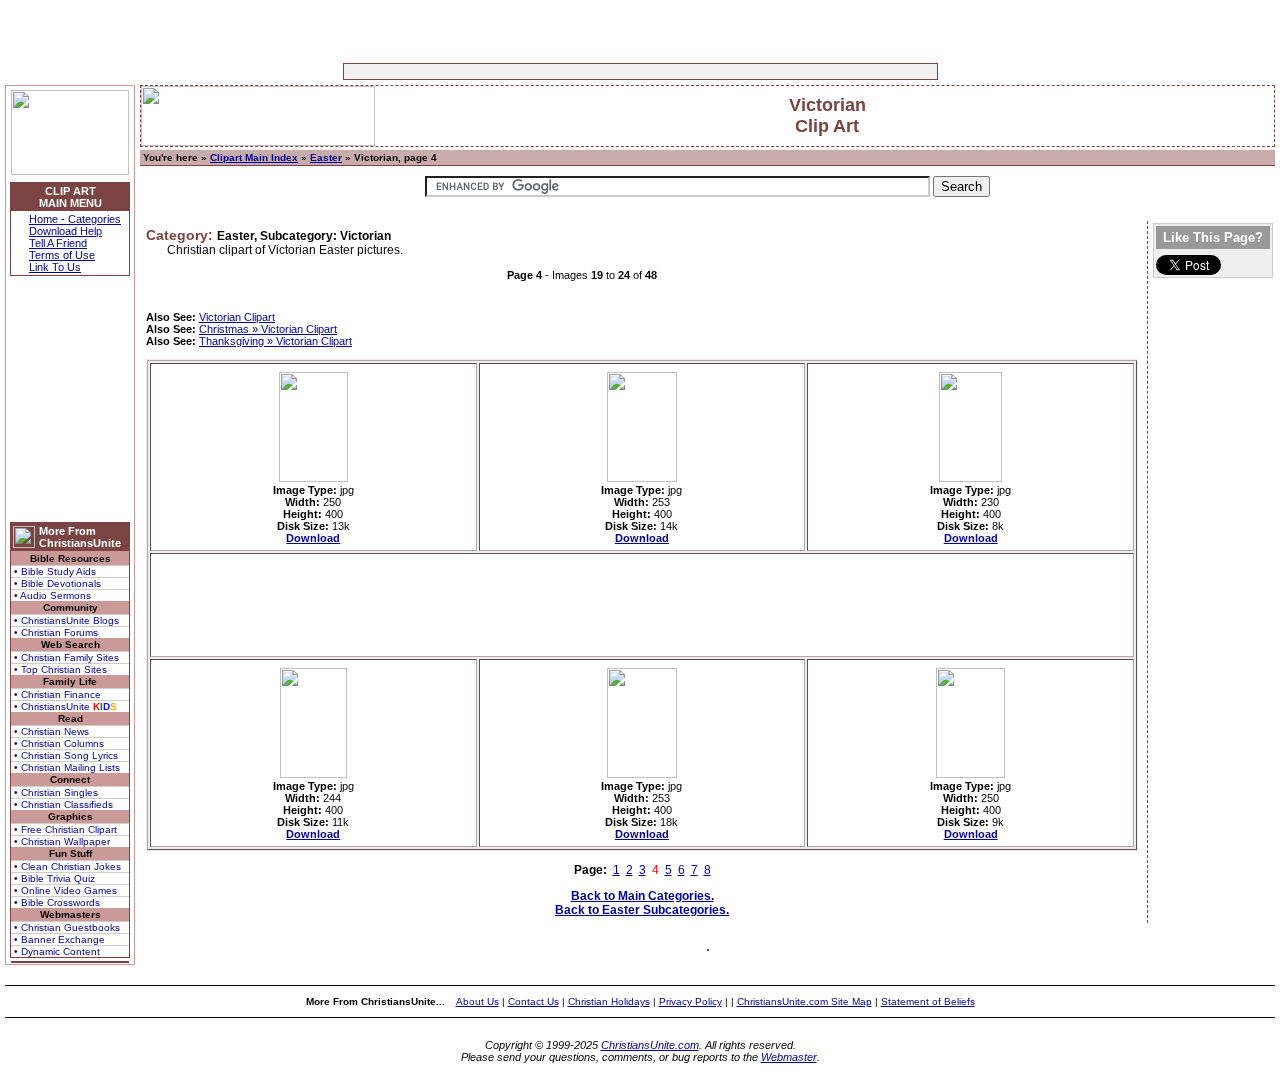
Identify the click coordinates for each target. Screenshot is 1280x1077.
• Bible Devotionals (57, 583)
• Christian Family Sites (66, 657)
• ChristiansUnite (65, 706)
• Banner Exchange (59, 939)
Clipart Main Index (254, 157)
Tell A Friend (58, 243)
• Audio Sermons (52, 595)
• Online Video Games (65, 890)
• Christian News (51, 731)
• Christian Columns (59, 743)
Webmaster (789, 1057)
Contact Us (533, 1001)
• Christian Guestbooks (67, 927)
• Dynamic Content (57, 951)
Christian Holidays (609, 1001)
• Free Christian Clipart (65, 829)
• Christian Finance (57, 694)
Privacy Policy (690, 1001)
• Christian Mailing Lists (67, 767)
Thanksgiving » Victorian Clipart (275, 341)
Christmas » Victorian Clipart (268, 329)
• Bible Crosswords (57, 902)
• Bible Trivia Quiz (54, 878)
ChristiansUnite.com (650, 1045)
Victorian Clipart (237, 317)
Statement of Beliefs (928, 1001)
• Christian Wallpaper (62, 841)
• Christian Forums (56, 632)
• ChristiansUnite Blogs (66, 620)
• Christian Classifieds (63, 804)
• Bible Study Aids (55, 571)
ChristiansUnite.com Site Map (804, 1001)
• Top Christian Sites (60, 669)
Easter (326, 157)
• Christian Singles (56, 792)
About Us (477, 1001)
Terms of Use (62, 255)
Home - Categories (75, 219)
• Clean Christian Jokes (67, 866)
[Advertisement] (578, 71)
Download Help (65, 231)
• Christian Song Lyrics (66, 755)
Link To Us (55, 267)
